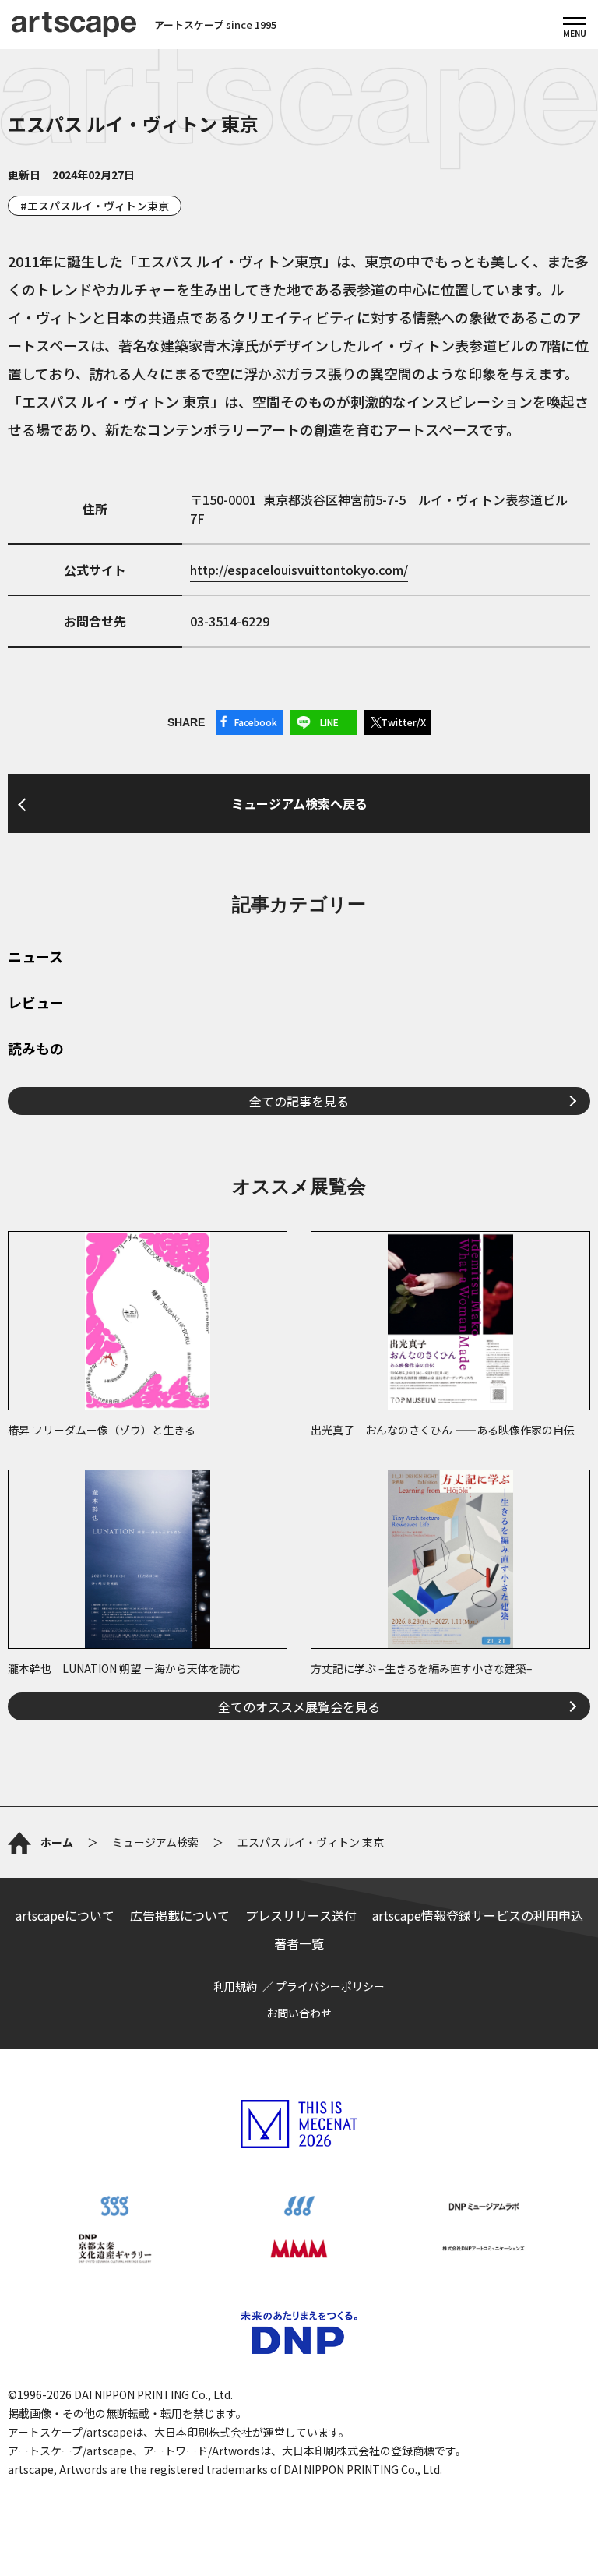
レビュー (36, 1004)
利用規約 (235, 1986)
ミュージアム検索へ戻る (299, 803)
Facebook (256, 722)
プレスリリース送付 (301, 1915)
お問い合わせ (299, 2013)
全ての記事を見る (299, 1101)
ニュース (35, 958)
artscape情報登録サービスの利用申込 (478, 1915)
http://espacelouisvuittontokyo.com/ (299, 570)
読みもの (36, 1050)
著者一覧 (299, 1943)
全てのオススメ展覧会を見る (299, 1706)
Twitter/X (403, 722)
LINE (329, 722)
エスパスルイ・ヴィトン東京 (98, 206)
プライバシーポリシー (330, 1986)
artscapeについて (65, 1915)
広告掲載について (180, 1915)
